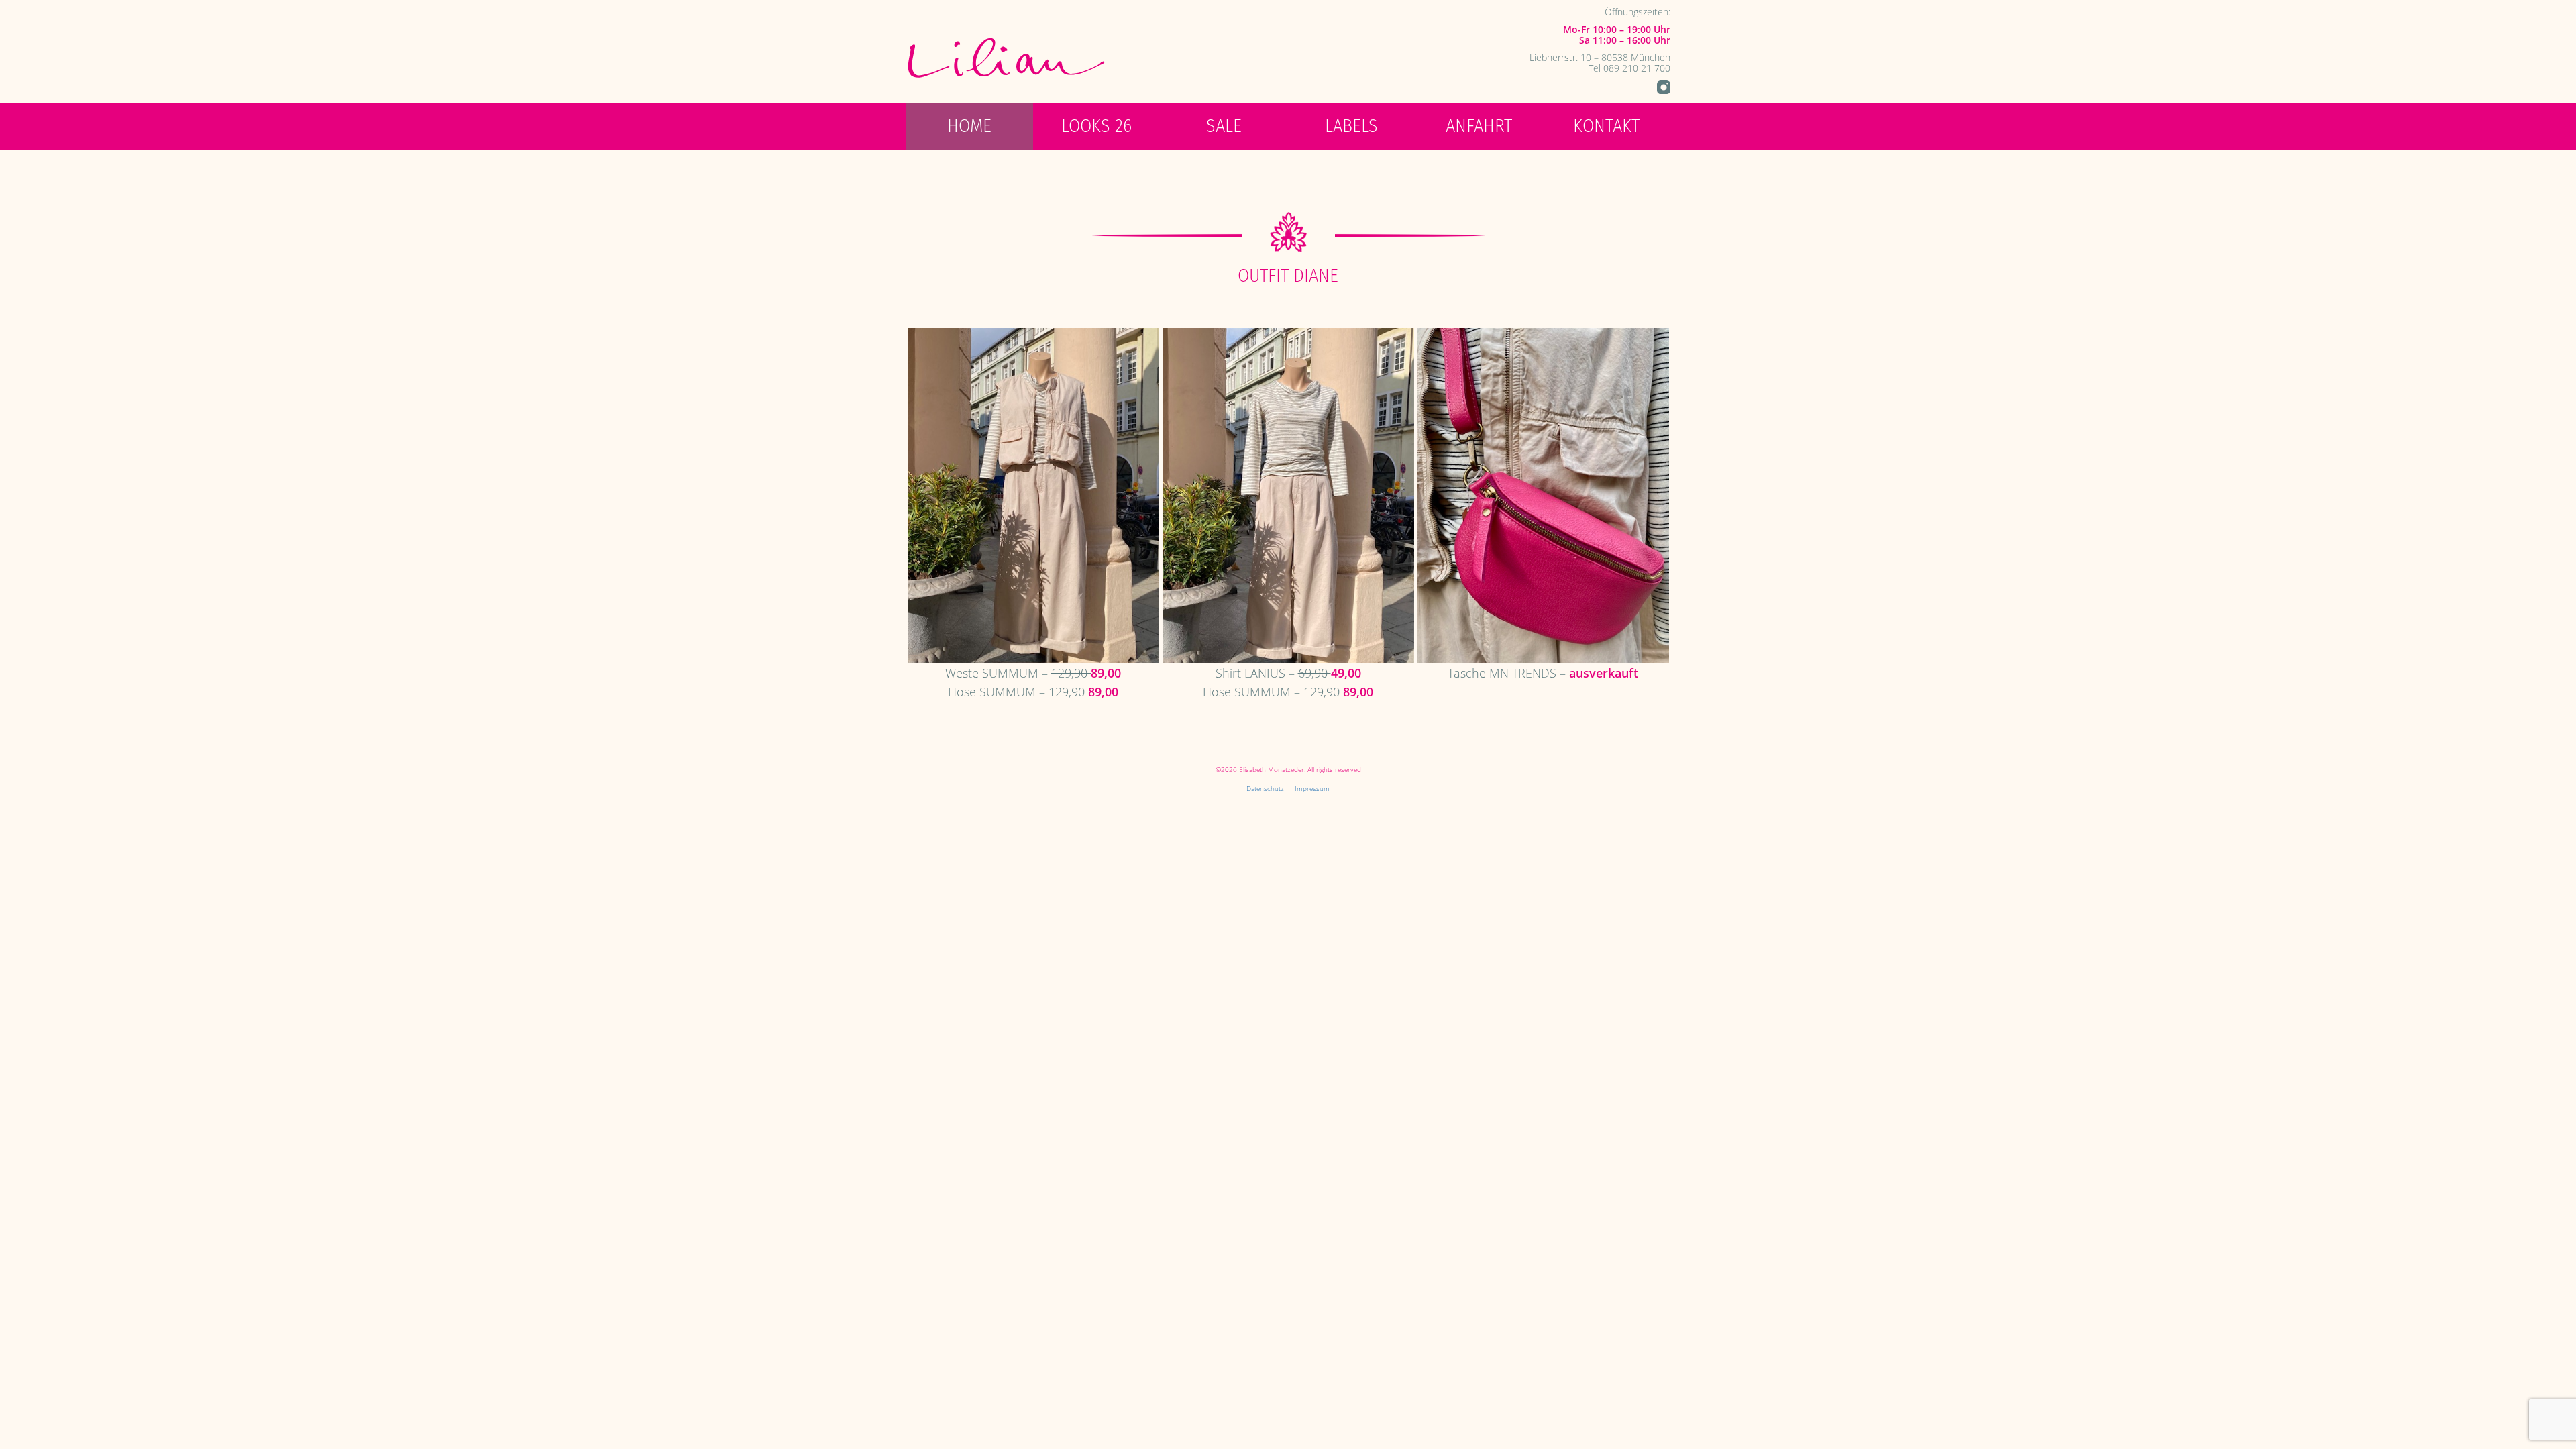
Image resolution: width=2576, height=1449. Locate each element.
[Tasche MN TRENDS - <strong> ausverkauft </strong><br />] (1543, 494)
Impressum (1312, 788)
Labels (1351, 126)
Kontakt (1606, 126)
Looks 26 (1096, 126)
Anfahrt (1479, 126)
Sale (1224, 126)
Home (969, 126)
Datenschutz (1265, 788)
